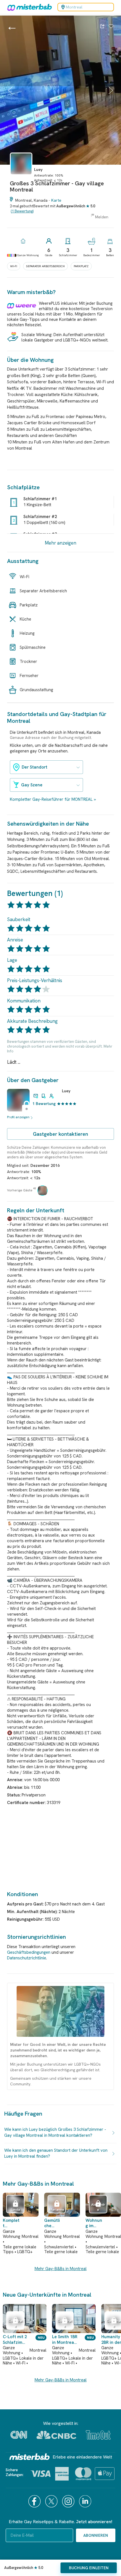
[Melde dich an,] (111, 27)
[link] (21, 177)
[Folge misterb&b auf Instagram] (69, 2501)
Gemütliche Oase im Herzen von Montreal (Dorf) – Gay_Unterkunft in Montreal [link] (53, 2223)
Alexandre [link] (98, 2207)
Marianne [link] (57, 2210)
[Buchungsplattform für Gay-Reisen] (30, 2457)
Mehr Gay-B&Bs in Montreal (61, 2269)
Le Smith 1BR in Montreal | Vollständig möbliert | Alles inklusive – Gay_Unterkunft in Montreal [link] (65, 2340)
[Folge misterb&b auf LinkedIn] (86, 2501)
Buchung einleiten (89, 2568)
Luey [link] (66, 1091)
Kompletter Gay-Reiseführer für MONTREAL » (53, 799)
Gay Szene (32, 785)
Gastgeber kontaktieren (60, 1134)
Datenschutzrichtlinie (27, 1958)
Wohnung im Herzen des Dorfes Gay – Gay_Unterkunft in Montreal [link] (94, 2223)
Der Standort (34, 767)
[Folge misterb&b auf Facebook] (35, 2501)
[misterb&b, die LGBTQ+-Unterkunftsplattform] (28, 7)
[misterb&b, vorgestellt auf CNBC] (56, 2435)
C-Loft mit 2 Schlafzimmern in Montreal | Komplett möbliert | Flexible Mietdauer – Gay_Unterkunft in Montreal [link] (15, 2340)
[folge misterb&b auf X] (52, 2501)
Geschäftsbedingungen (29, 1952)
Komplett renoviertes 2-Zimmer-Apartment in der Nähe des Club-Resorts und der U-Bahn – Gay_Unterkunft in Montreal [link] (12, 2223)
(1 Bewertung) (22, 211)
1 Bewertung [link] (44, 1104)
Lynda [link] (15, 2210)
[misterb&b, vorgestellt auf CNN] (19, 2435)
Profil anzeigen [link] (18, 1117)
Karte (56, 200)
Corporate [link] (15, 2323)
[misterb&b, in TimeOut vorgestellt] (98, 2435)
